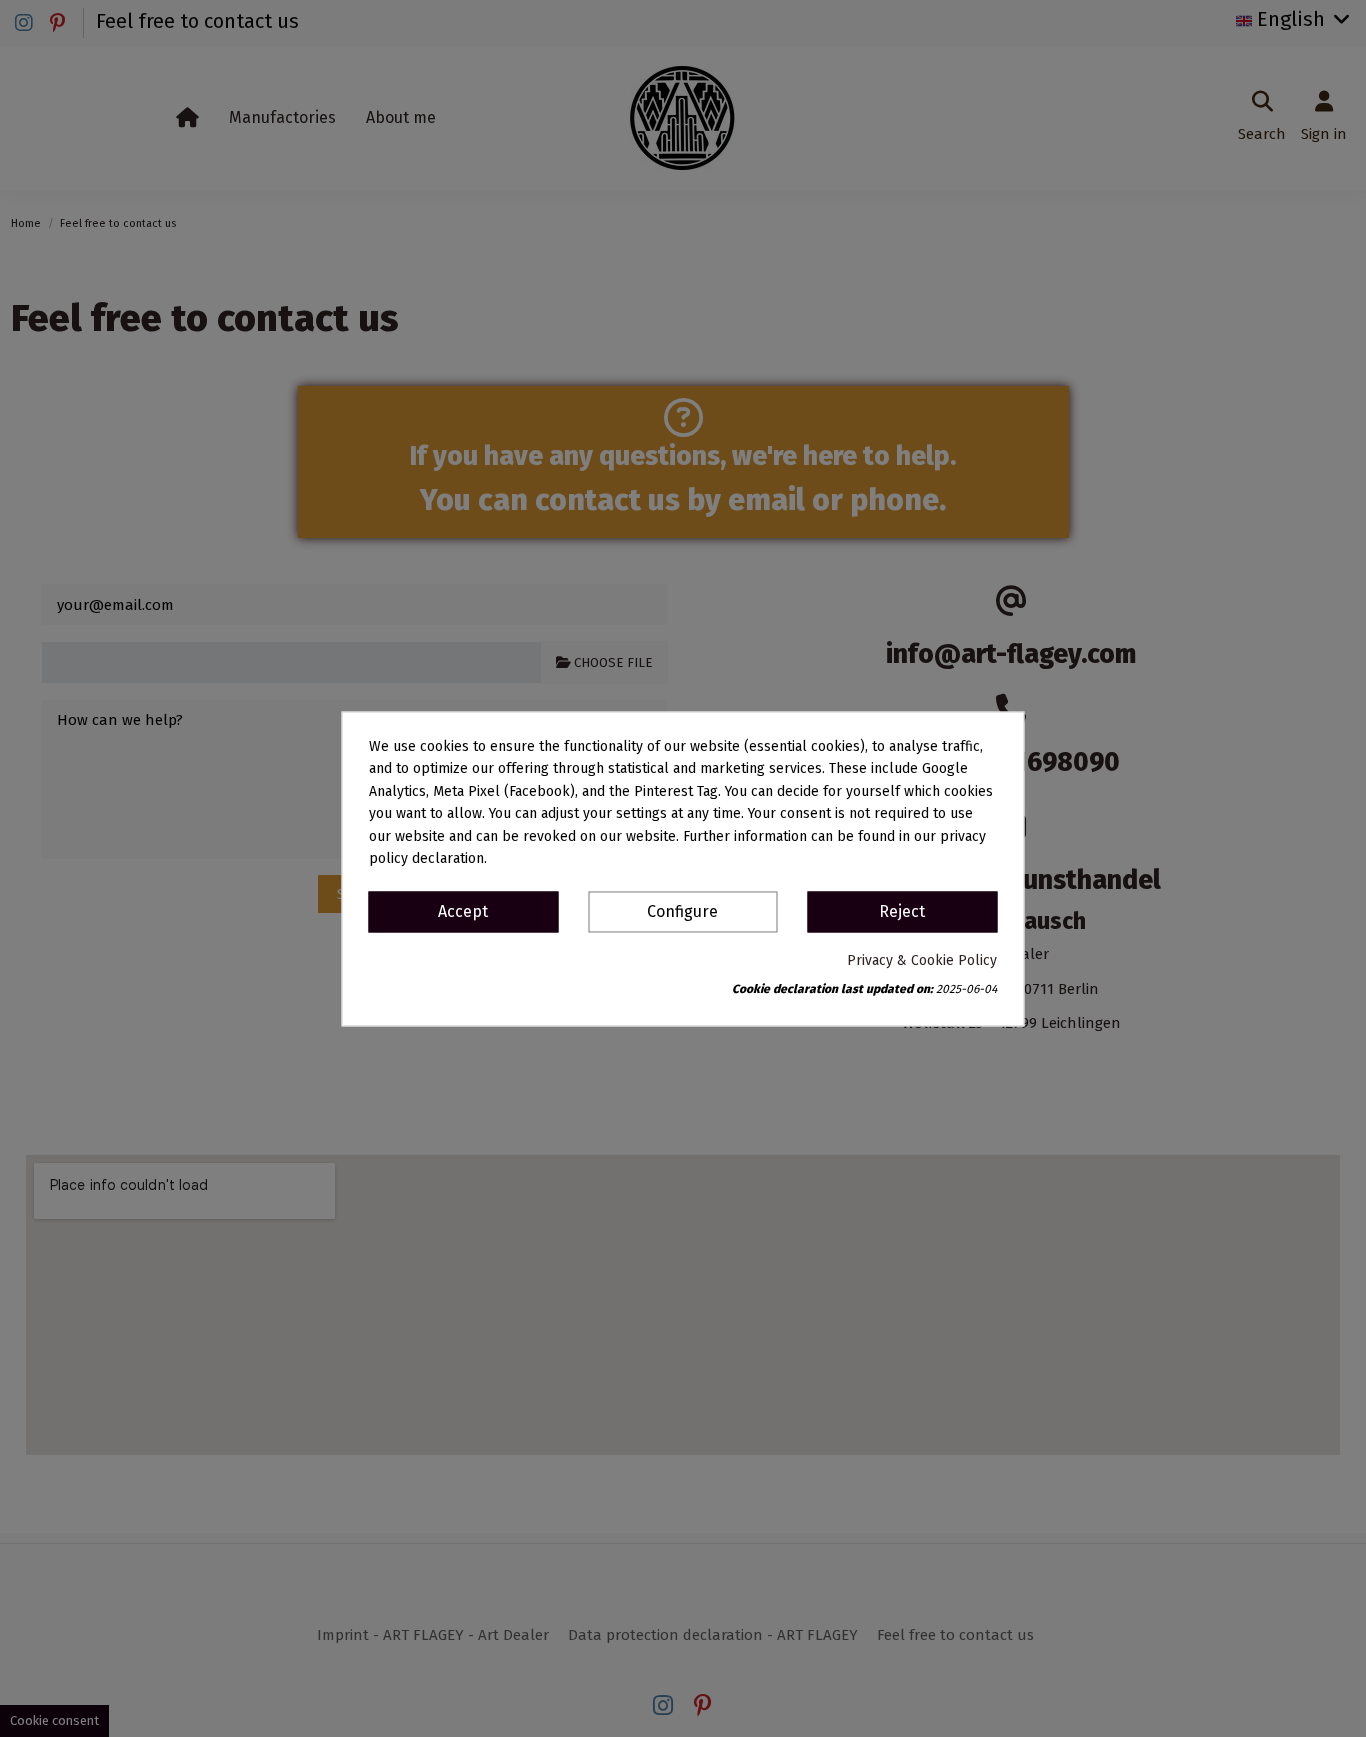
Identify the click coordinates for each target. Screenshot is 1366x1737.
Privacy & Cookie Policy (922, 960)
